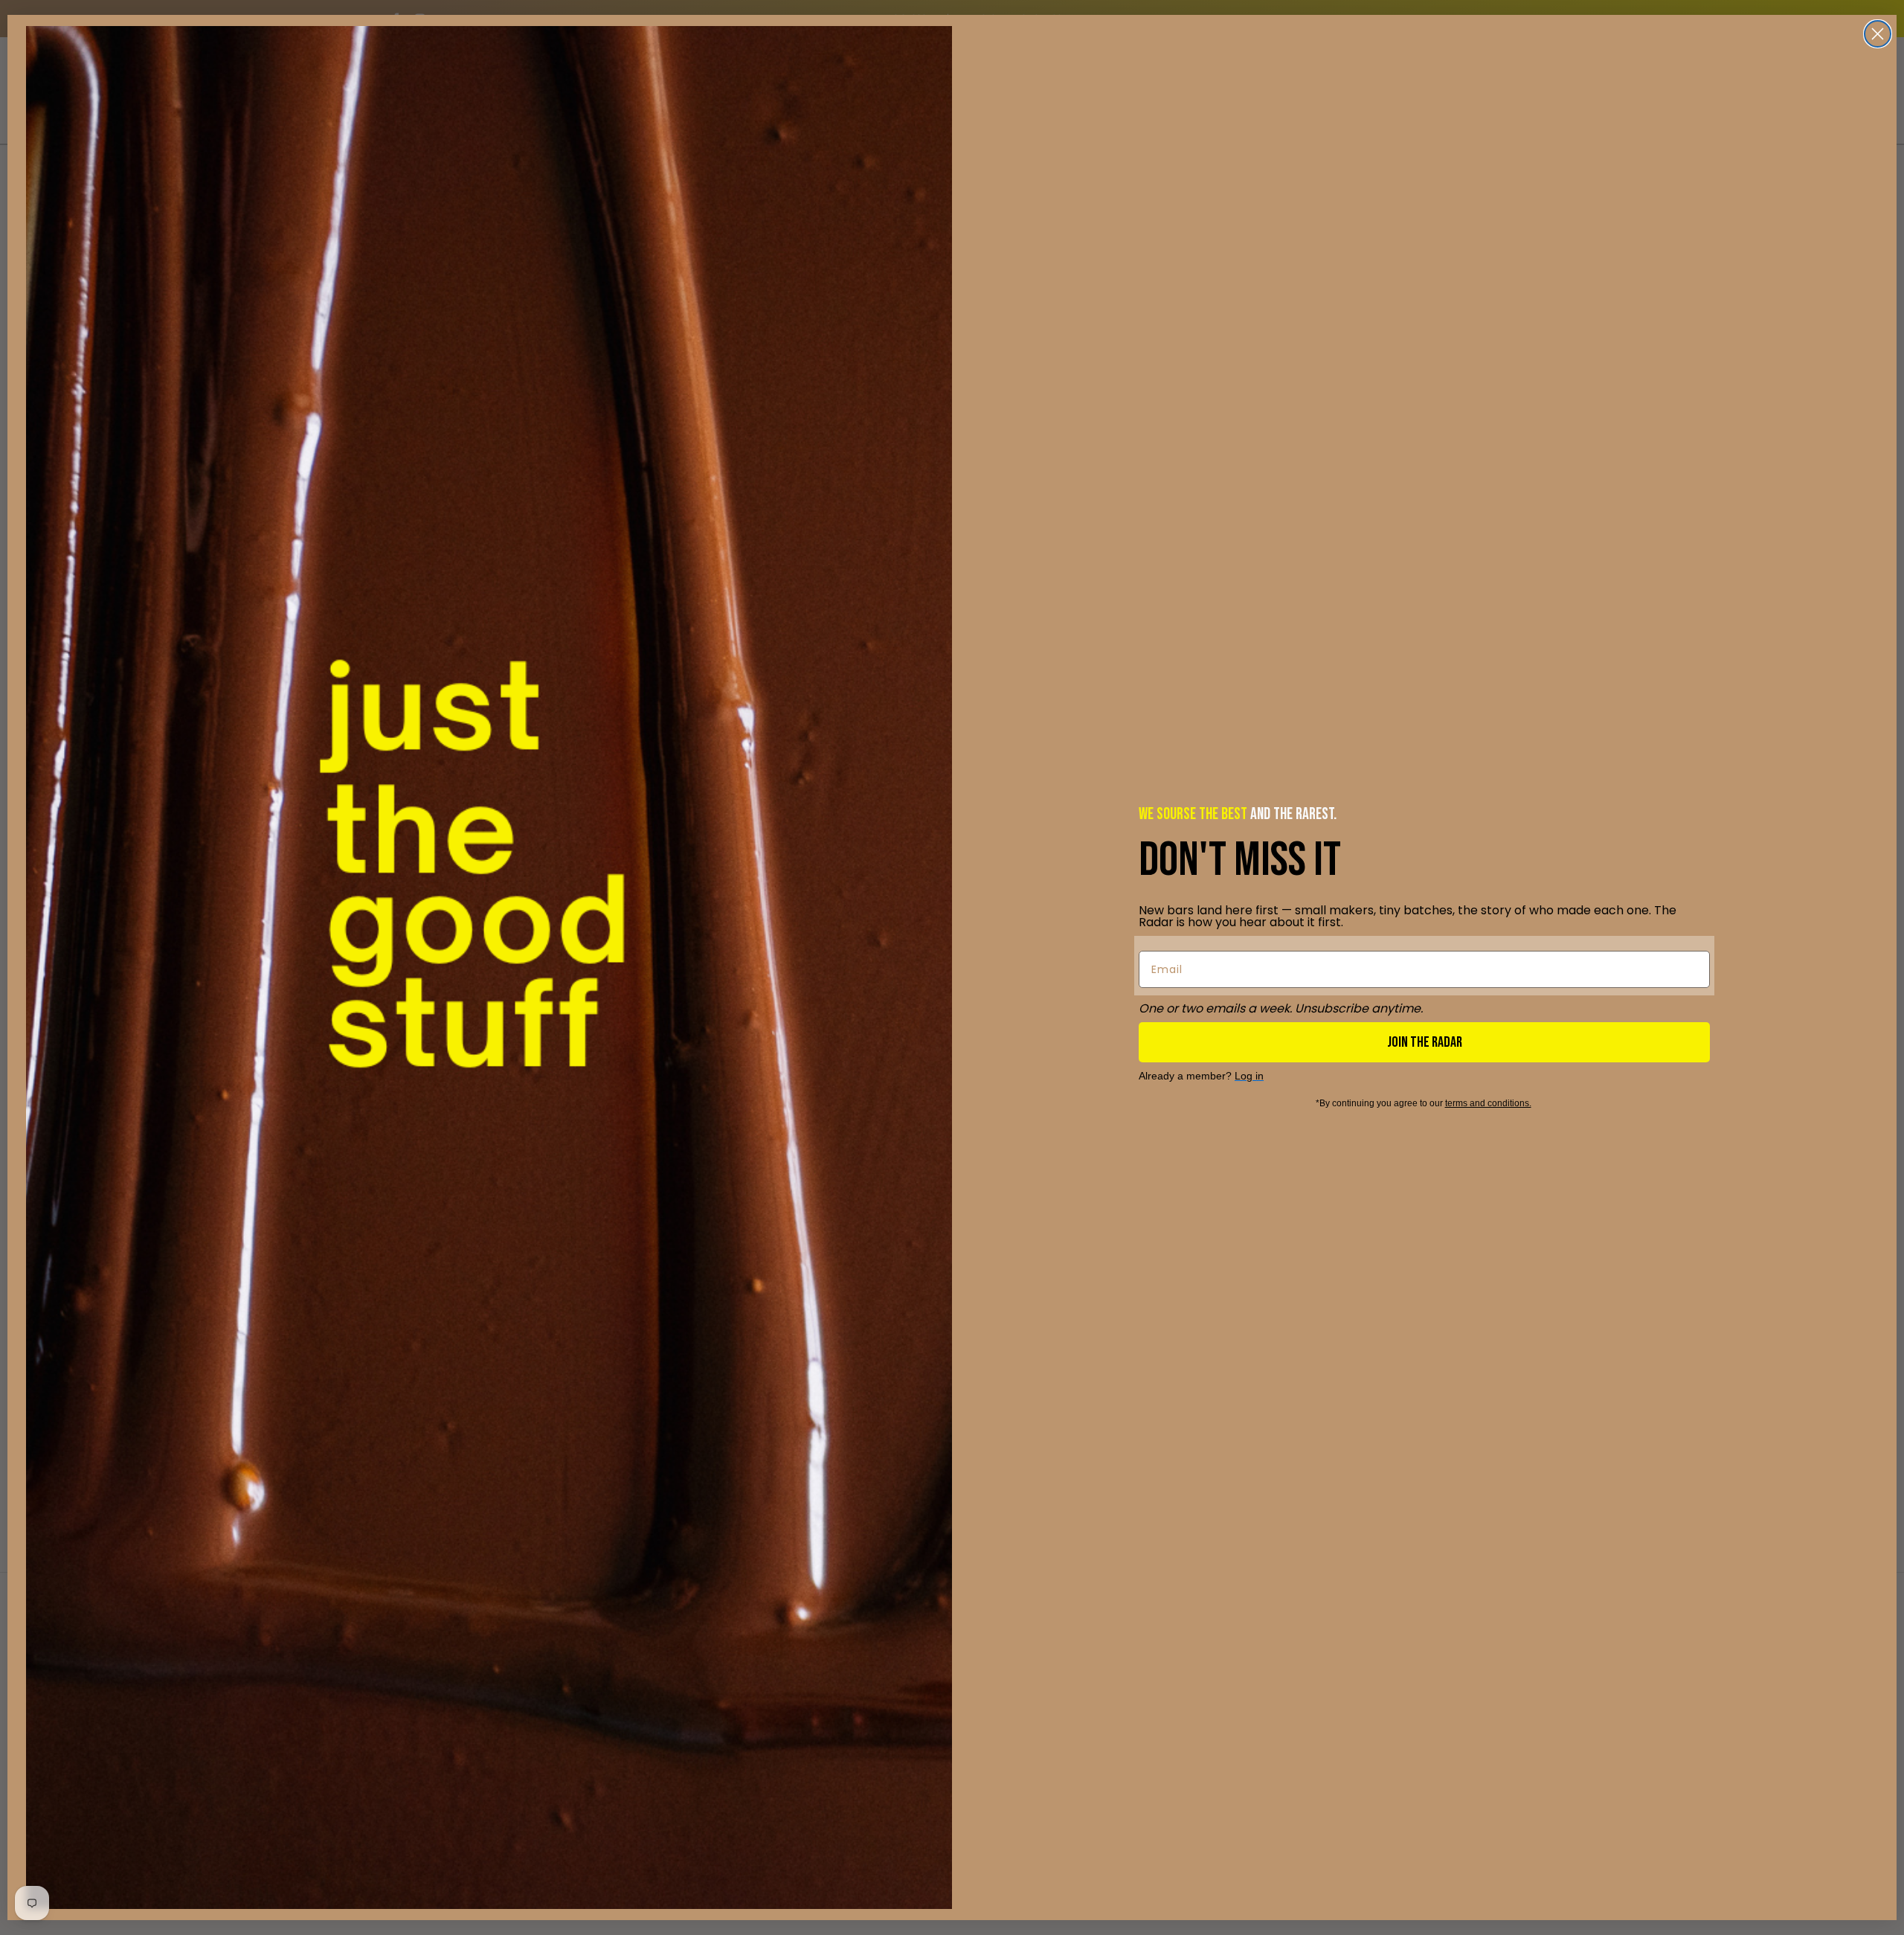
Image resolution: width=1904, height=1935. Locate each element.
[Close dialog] (1878, 34)
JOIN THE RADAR (1425, 1042)
